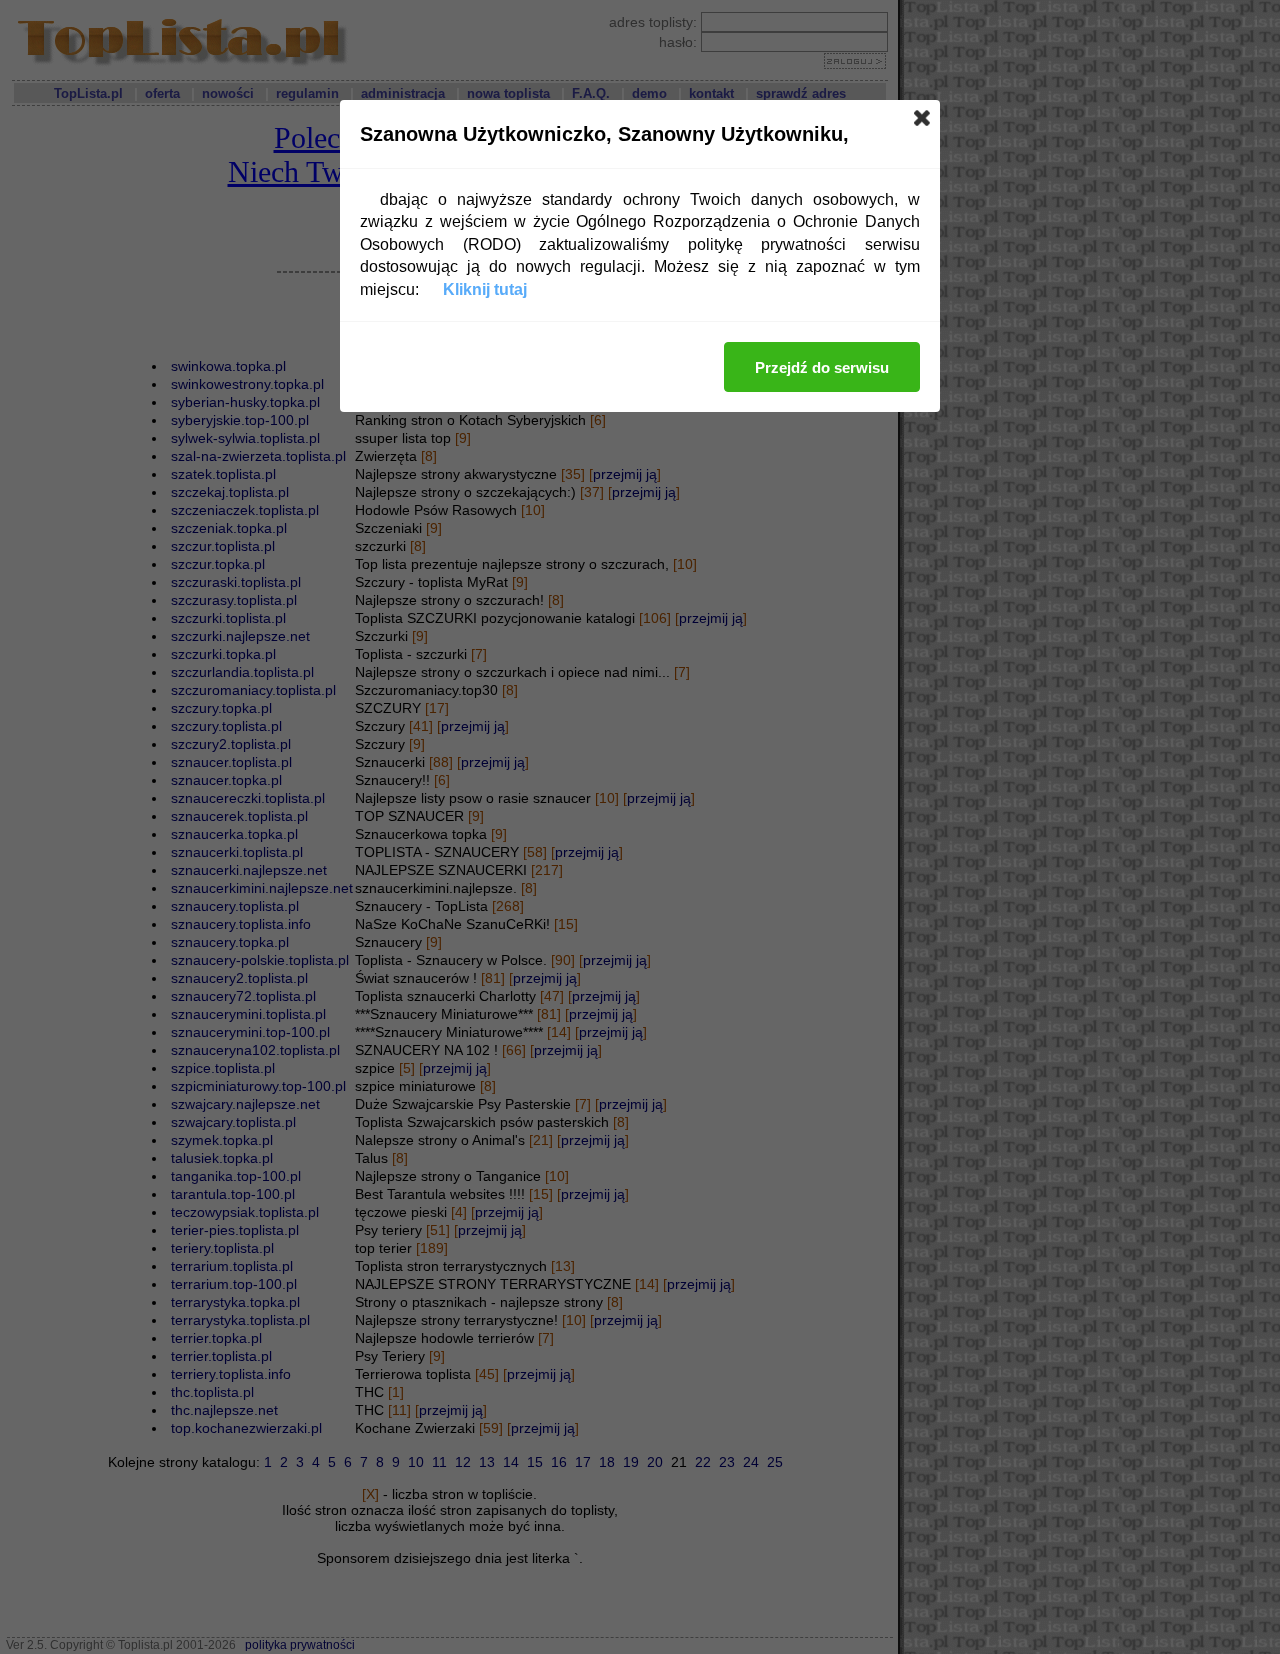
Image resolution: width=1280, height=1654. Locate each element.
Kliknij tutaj (485, 289)
